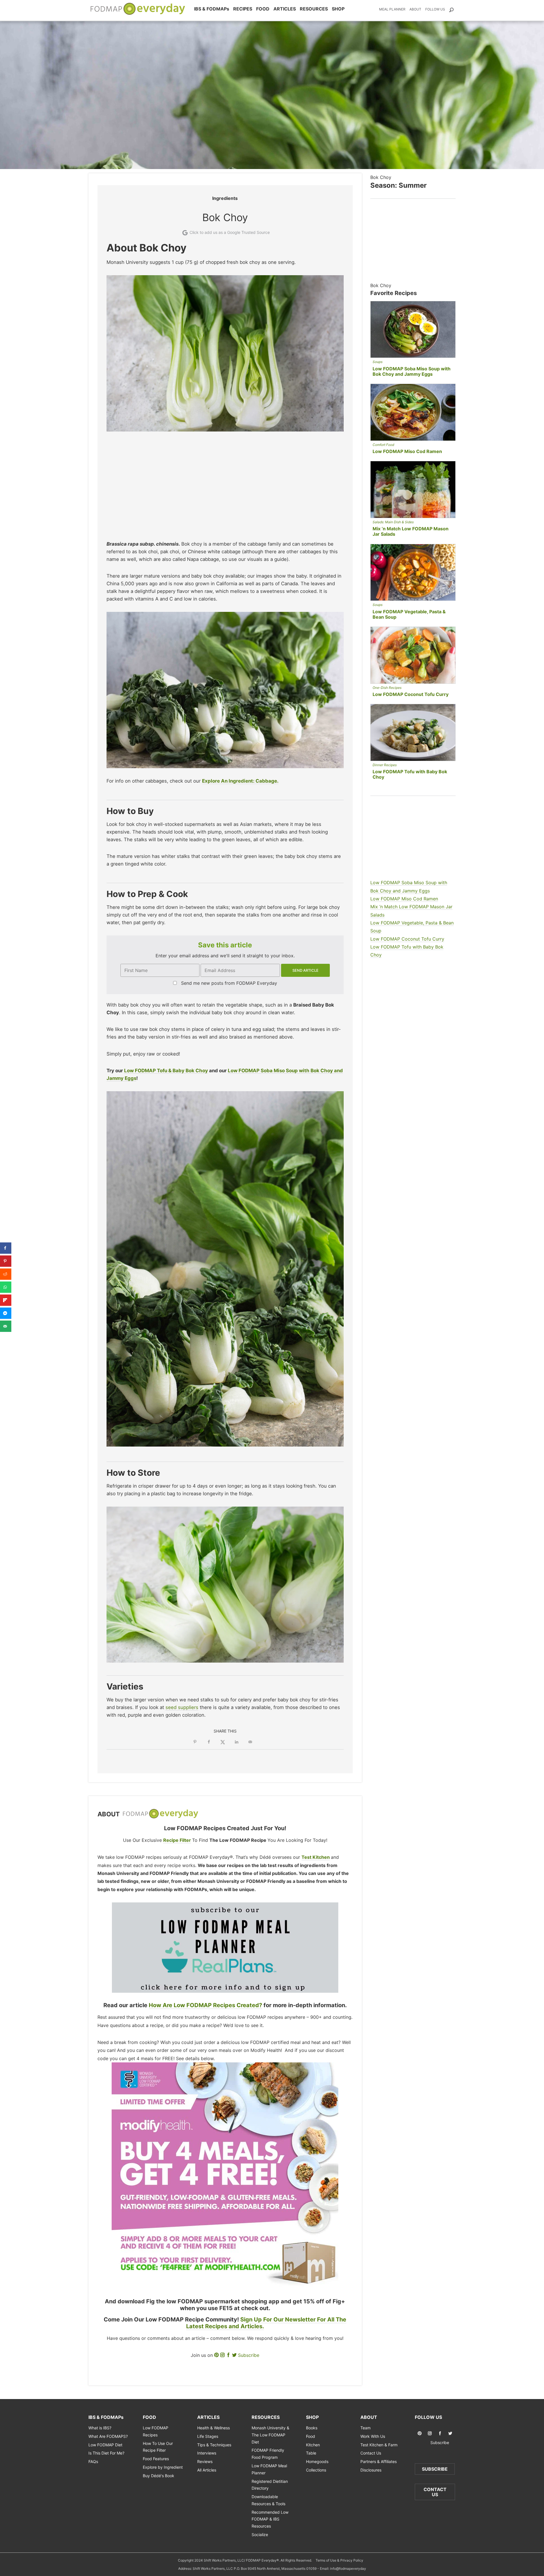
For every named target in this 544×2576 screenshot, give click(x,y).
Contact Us (371, 2453)
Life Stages (208, 2436)
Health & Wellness (213, 2428)
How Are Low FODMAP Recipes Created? (205, 2005)
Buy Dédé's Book (159, 2476)
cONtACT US (435, 2492)
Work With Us (373, 2436)
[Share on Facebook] (209, 1742)
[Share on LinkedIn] (237, 1742)
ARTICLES (285, 9)
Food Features (156, 2459)
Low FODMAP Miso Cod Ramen (407, 451)
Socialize (260, 2535)
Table (311, 2453)
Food (311, 2436)
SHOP (338, 9)
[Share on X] (223, 1742)
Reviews (205, 2461)
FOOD (263, 9)
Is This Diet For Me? (106, 2453)
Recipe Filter (177, 1840)
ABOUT (369, 2417)
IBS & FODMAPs (212, 9)
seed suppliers (182, 1707)
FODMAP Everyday (161, 1814)
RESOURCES (314, 9)
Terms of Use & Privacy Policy (339, 2560)
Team (365, 2428)
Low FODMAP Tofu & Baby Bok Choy (166, 1071)
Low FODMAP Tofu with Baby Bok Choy (410, 774)
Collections (316, 2470)
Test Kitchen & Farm (379, 2445)
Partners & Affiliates (379, 2461)
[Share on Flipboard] (6, 1300)
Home (138, 9)
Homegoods (317, 2461)
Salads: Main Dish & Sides (393, 522)
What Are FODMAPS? (108, 2436)
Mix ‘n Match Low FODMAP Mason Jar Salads (411, 531)
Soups (378, 362)
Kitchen (313, 2445)
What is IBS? (100, 2428)
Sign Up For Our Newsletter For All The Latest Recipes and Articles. (266, 2323)
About (415, 9)
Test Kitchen (316, 1857)
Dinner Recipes (385, 765)
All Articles (207, 2470)
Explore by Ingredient (163, 2467)
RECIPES (243, 9)
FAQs (93, 2461)
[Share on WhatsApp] (6, 1287)
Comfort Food (383, 445)
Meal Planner (392, 9)
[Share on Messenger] (6, 1313)
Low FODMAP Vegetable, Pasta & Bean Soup (409, 614)
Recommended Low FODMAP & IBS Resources (270, 2519)
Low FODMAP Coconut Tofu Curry (411, 694)
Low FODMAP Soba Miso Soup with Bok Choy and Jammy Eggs (412, 371)
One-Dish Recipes (387, 688)
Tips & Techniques (214, 2445)
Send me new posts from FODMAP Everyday (229, 983)
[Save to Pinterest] (195, 1742)
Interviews (207, 2453)
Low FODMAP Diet (105, 2445)
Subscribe (249, 2355)
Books (312, 2428)
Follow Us (435, 9)
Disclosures (371, 2470)
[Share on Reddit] (6, 1274)
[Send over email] (250, 1742)
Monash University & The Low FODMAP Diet (270, 2435)
